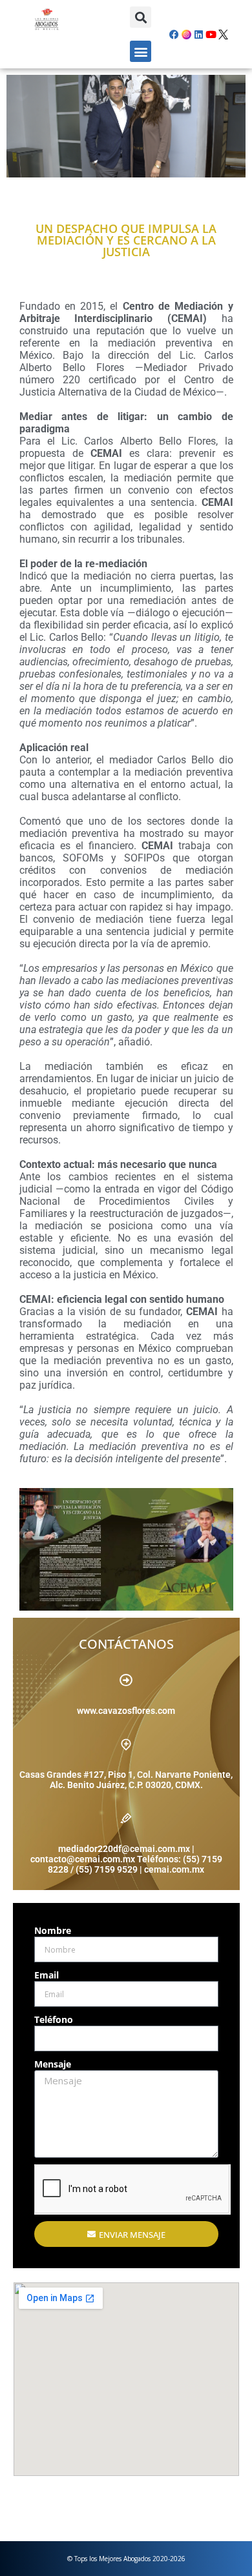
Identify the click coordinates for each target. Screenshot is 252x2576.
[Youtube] (211, 34)
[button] (141, 17)
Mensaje (53, 2064)
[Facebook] (174, 34)
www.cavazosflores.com (126, 1711)
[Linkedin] (198, 34)
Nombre (53, 1930)
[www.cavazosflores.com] (126, 1680)
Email (47, 1975)
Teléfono (54, 2019)
